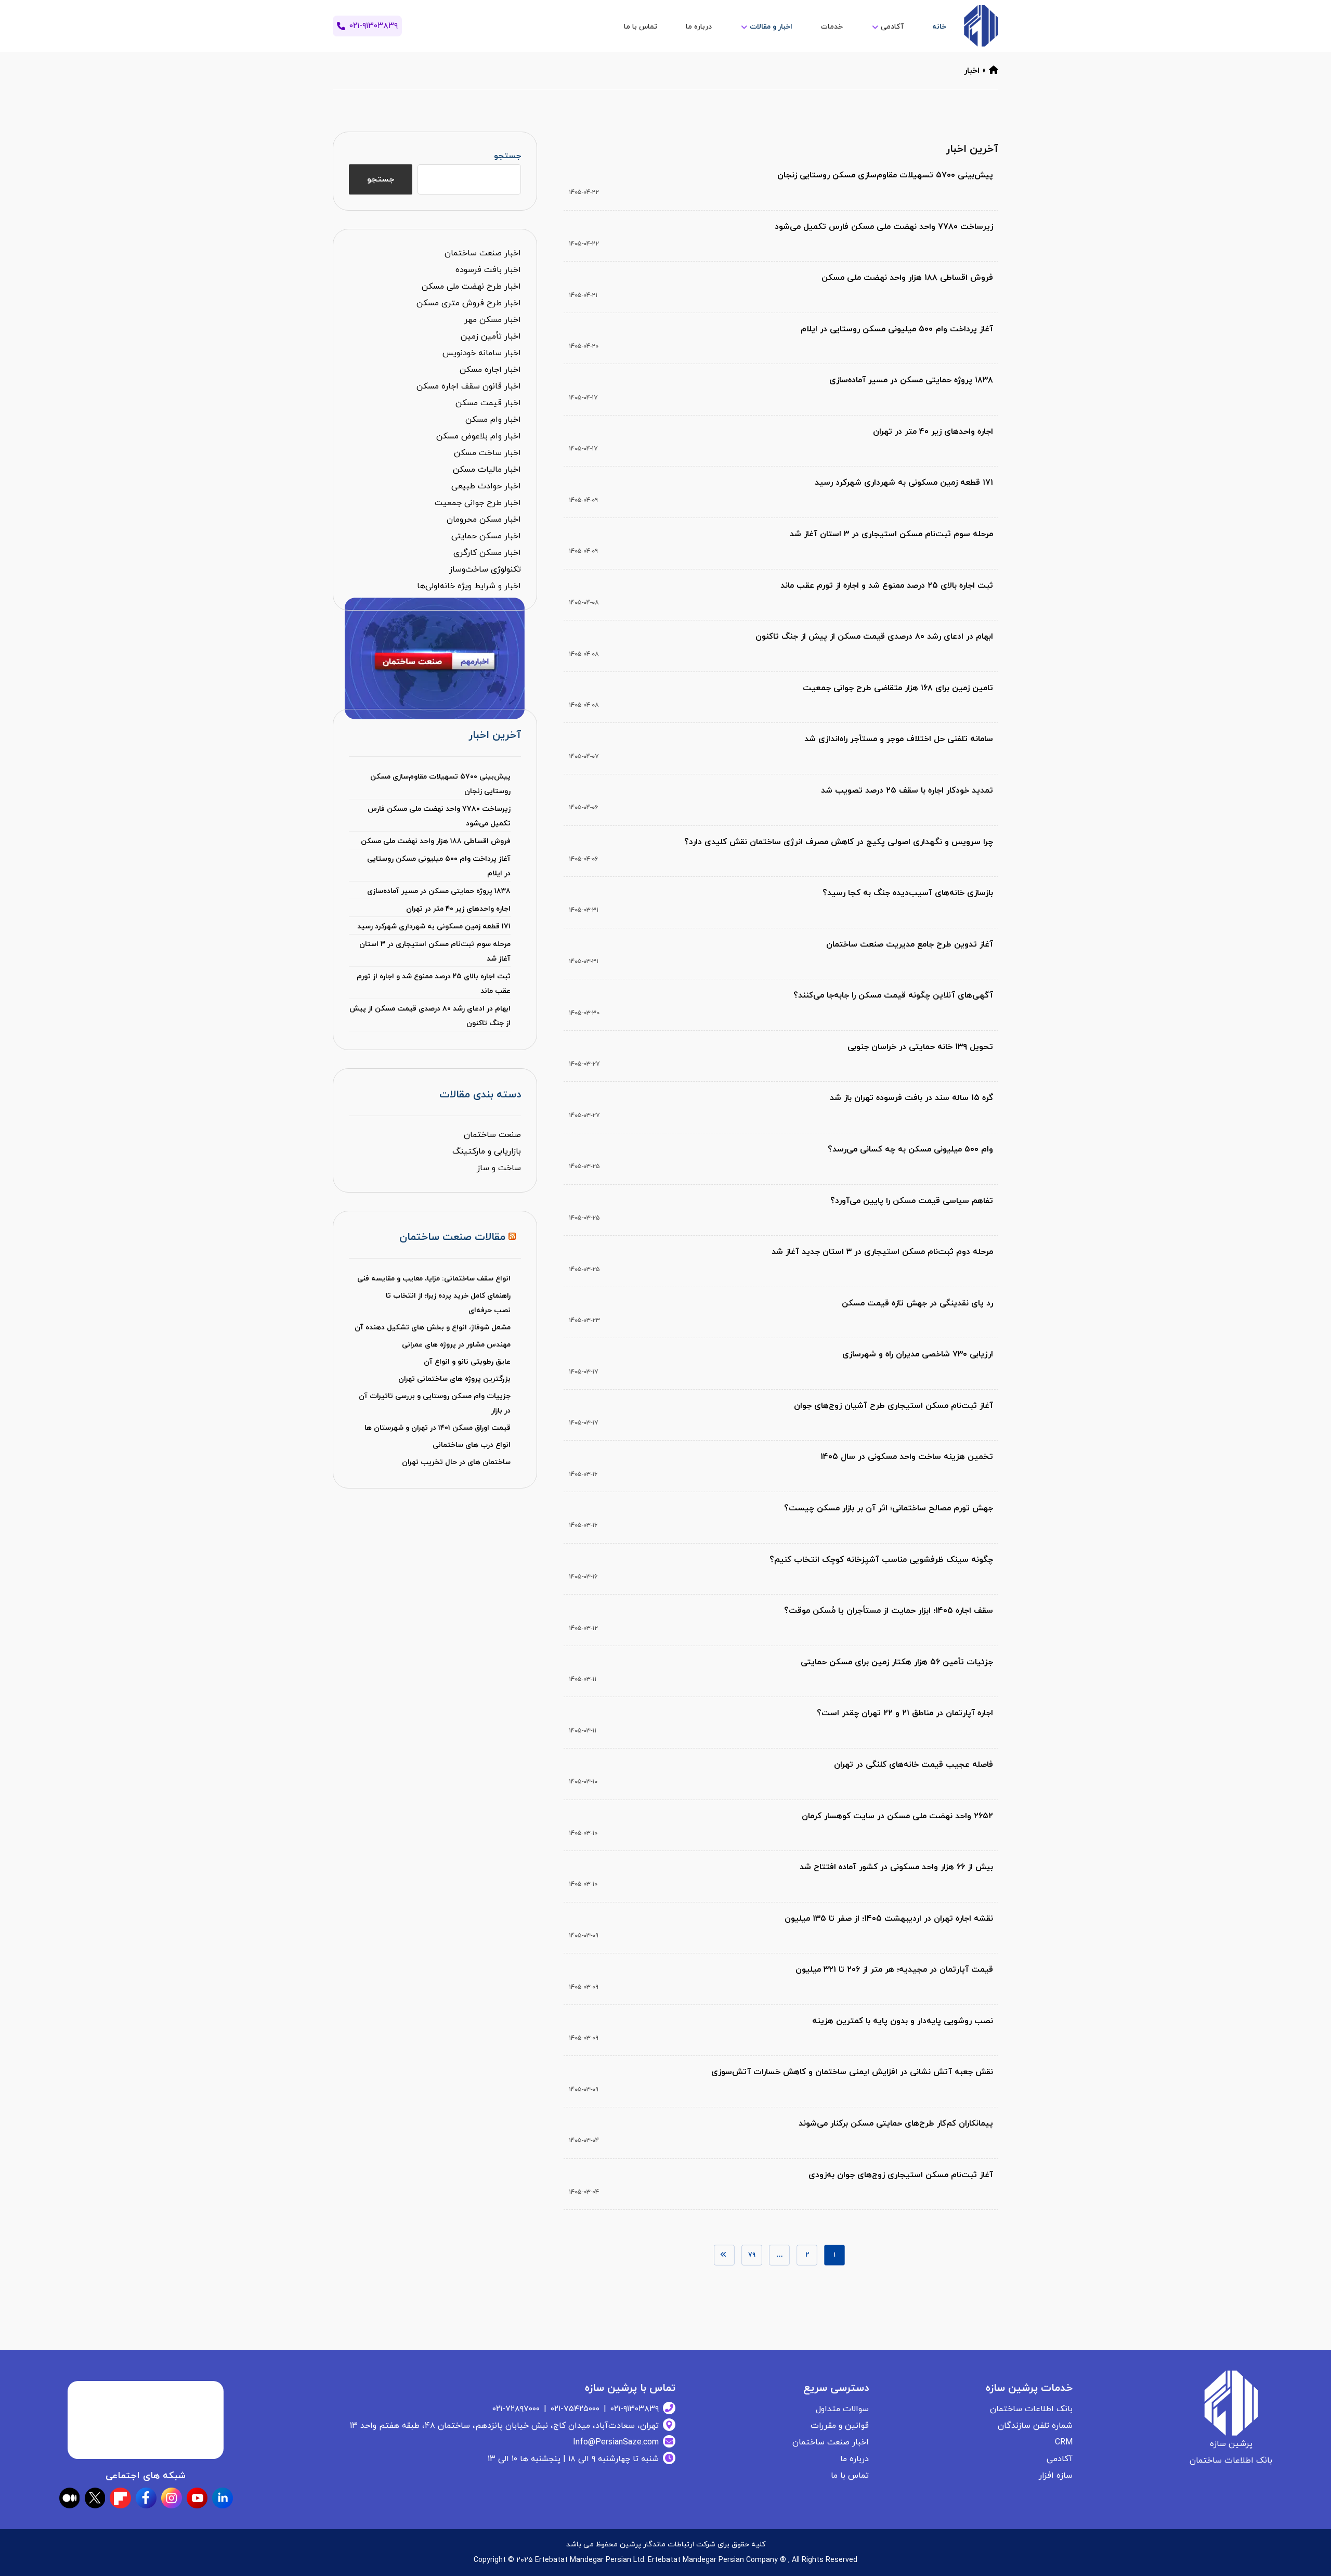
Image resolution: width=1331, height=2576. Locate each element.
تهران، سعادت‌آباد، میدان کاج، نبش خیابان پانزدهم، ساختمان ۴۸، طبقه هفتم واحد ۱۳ (504, 2426)
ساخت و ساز (499, 1168)
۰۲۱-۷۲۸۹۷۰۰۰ (516, 2409)
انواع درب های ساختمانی (472, 1445)
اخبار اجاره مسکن (490, 370)
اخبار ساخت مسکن (487, 453)
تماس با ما (850, 2476)
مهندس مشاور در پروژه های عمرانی (456, 1345)
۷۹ (752, 2255)
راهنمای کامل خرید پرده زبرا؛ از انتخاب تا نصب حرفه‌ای (448, 1303)
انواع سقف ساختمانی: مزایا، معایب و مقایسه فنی (434, 1279)
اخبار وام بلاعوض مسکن (479, 436)
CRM (1064, 2442)
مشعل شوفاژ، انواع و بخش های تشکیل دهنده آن (433, 1328)
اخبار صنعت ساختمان (483, 253)
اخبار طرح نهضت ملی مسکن (471, 287)
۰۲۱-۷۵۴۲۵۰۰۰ (575, 2409)
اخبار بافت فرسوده (488, 270)
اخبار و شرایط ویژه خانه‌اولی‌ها (469, 586)
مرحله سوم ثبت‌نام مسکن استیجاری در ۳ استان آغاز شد (435, 952)
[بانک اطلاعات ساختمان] (994, 71)
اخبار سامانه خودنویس (482, 353)
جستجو (507, 156)
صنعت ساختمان (492, 1135)
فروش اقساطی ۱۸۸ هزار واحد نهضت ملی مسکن (435, 841)
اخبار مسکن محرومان (484, 520)
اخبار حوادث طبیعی (486, 486)
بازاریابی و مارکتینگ (487, 1151)
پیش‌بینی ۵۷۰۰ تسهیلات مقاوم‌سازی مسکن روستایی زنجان (440, 784)
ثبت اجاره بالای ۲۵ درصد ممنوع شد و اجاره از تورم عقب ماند (433, 984)
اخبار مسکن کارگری (487, 553)
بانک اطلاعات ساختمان (1031, 2409)
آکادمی (1060, 2459)
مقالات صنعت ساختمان (452, 1237)
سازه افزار (1056, 2476)
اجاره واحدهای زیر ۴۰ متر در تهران (458, 909)
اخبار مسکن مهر (493, 320)
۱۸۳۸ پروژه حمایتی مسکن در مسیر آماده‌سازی (439, 891)
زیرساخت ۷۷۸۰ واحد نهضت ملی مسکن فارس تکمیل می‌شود (439, 816)
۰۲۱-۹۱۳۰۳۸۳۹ (635, 2409)
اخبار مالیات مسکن (487, 470)
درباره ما (854, 2459)
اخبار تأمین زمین (491, 336)
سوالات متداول (842, 2409)
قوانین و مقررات (840, 2426)
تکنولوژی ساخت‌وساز (485, 569)
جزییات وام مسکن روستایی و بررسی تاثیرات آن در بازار (434, 1403)
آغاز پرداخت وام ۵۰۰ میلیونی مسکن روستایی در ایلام (439, 866)
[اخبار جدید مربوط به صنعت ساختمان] (981, 26)
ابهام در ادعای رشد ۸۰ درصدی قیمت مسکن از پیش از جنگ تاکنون (430, 1016)
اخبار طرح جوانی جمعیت (478, 503)
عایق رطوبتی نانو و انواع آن (467, 1362)
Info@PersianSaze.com (616, 2442)
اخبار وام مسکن (493, 420)
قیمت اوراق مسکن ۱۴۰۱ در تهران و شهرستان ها (438, 1428)
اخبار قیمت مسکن (488, 403)
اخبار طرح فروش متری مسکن (469, 303)
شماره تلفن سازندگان (1035, 2426)
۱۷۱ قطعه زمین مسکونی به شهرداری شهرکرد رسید (434, 927)
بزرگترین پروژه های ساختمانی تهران (454, 1379)
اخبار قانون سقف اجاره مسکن (469, 386)
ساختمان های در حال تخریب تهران (456, 1462)
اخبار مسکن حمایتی (486, 536)
